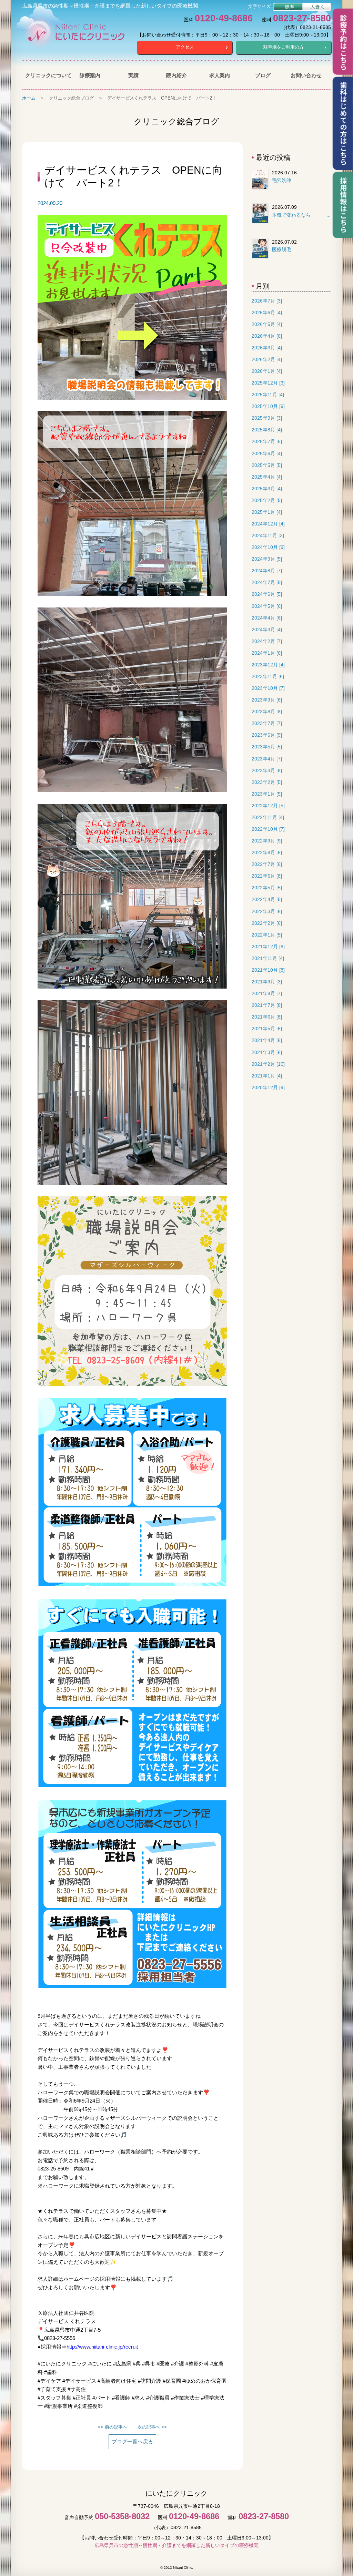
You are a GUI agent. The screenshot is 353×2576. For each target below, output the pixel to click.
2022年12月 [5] (268, 806)
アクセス (185, 47)
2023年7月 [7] (267, 723)
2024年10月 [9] (268, 547)
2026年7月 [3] (267, 301)
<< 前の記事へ (113, 2427)
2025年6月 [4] (267, 454)
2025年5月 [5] (267, 465)
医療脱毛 (282, 249)
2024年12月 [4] (268, 524)
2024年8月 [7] (267, 571)
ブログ (263, 75)
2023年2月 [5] (267, 782)
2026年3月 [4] (267, 348)
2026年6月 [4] (267, 313)
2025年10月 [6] (268, 406)
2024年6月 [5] (267, 594)
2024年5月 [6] (267, 606)
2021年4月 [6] (267, 1040)
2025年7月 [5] (267, 442)
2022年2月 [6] (267, 923)
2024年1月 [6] (267, 653)
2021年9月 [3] (267, 982)
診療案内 (90, 75)
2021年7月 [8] (267, 1005)
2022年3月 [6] (267, 912)
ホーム (29, 98)
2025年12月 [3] (268, 383)
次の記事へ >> (152, 2427)
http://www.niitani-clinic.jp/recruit (102, 2347)
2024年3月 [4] (267, 630)
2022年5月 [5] (267, 888)
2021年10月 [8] (268, 970)
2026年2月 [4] (267, 360)
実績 (133, 75)
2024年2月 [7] (267, 641)
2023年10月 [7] (268, 688)
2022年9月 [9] (267, 841)
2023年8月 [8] (267, 712)
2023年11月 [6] (268, 677)
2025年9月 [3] (267, 418)
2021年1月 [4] (267, 1076)
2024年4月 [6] (267, 618)
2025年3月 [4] (267, 489)
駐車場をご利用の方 (284, 47)
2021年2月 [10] (268, 1064)
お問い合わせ (306, 75)
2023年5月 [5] (267, 747)
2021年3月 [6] (267, 1052)
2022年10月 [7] (268, 829)
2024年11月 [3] (268, 536)
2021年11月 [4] (268, 958)
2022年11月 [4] (268, 817)
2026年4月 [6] (267, 336)
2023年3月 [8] (267, 771)
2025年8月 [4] (267, 430)
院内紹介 (176, 75)
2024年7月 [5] (267, 582)
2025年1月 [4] (267, 512)
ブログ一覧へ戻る (132, 2441)
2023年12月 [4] (268, 665)
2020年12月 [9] (268, 1088)
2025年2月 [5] (267, 500)
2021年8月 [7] (267, 994)
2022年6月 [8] (267, 876)
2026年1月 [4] (267, 371)
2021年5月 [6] (267, 1029)
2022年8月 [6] (267, 853)
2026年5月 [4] (267, 324)
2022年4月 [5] (267, 899)
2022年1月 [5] (267, 935)
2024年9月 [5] (267, 559)
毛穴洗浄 (282, 180)
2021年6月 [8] (267, 1017)
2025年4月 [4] (267, 477)
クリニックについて (47, 75)
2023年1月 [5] (267, 794)
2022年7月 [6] (267, 864)
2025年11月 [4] (268, 395)
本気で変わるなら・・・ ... (301, 215)
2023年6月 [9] (267, 735)
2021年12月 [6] (268, 947)
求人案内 (220, 75)
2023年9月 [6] (267, 700)
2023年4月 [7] (267, 759)
